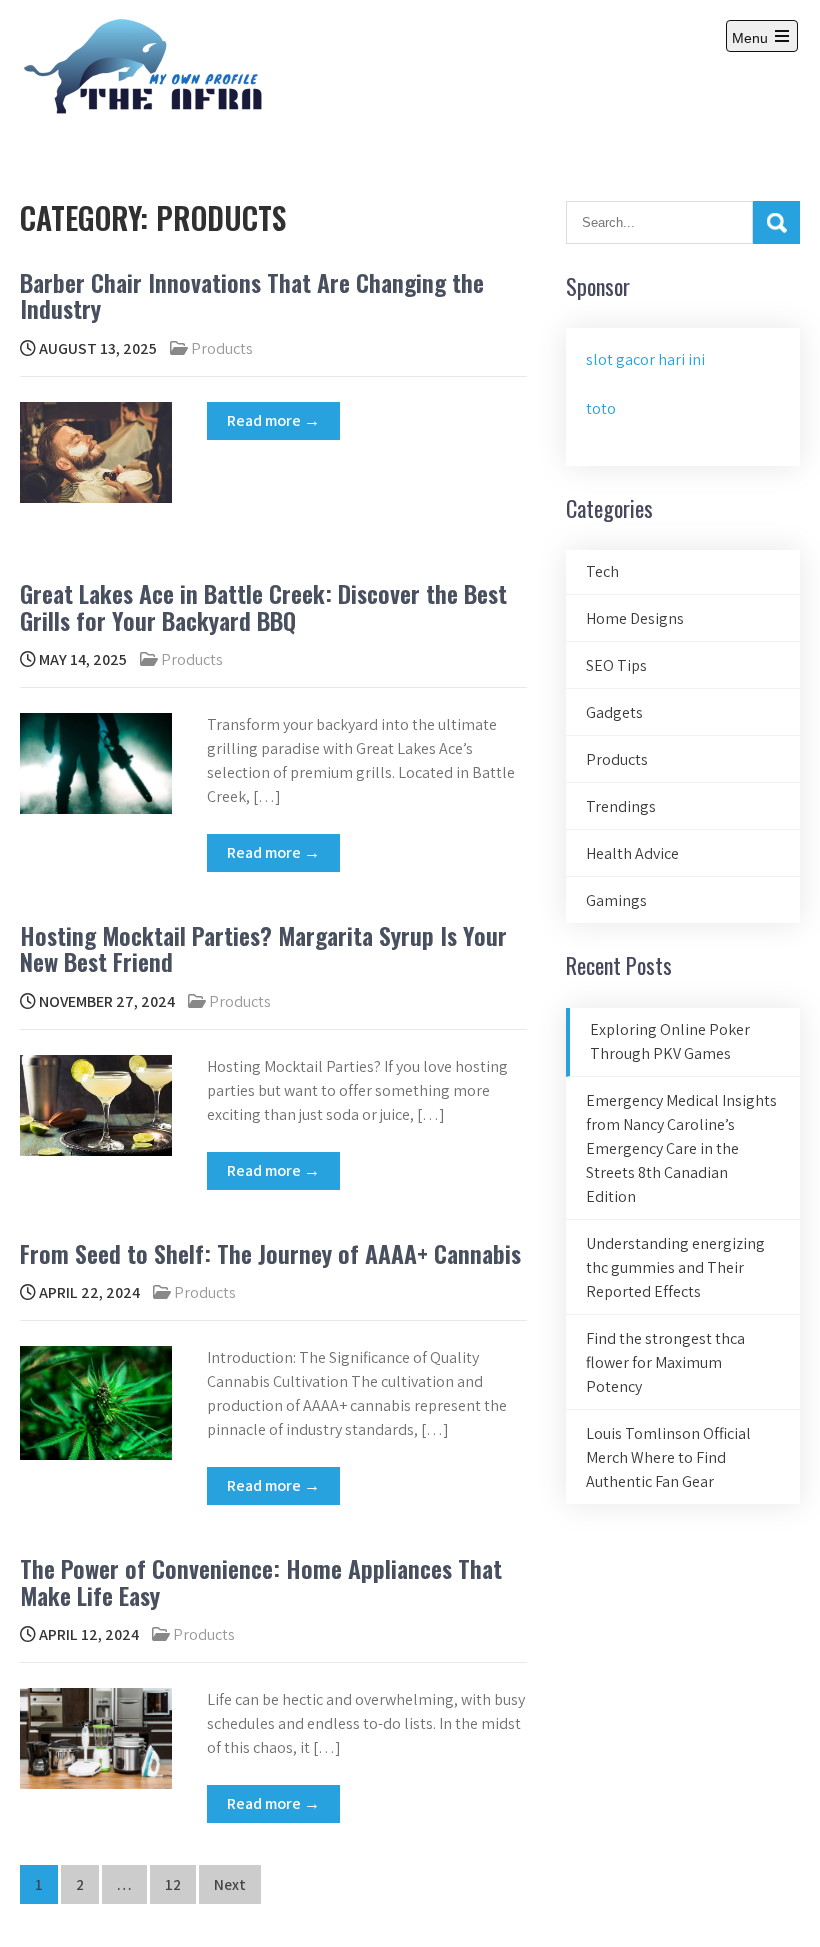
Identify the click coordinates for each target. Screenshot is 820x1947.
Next (230, 1884)
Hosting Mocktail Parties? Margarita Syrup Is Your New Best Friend (263, 948)
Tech (602, 571)
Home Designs (635, 618)
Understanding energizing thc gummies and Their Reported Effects (675, 1267)
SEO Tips (616, 665)
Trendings (621, 806)
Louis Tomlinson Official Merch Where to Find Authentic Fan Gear (668, 1457)
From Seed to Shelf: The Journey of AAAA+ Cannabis (270, 1253)
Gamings (616, 900)
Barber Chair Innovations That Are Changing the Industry (252, 295)
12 (173, 1884)
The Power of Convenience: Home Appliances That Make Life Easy (261, 1581)
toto (601, 408)
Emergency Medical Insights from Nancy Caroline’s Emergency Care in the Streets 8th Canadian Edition (681, 1148)
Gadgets (614, 712)
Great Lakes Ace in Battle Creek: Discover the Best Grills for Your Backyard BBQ (263, 606)
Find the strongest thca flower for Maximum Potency (665, 1362)
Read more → (273, 420)
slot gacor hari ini (645, 359)
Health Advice (632, 853)
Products (222, 348)
